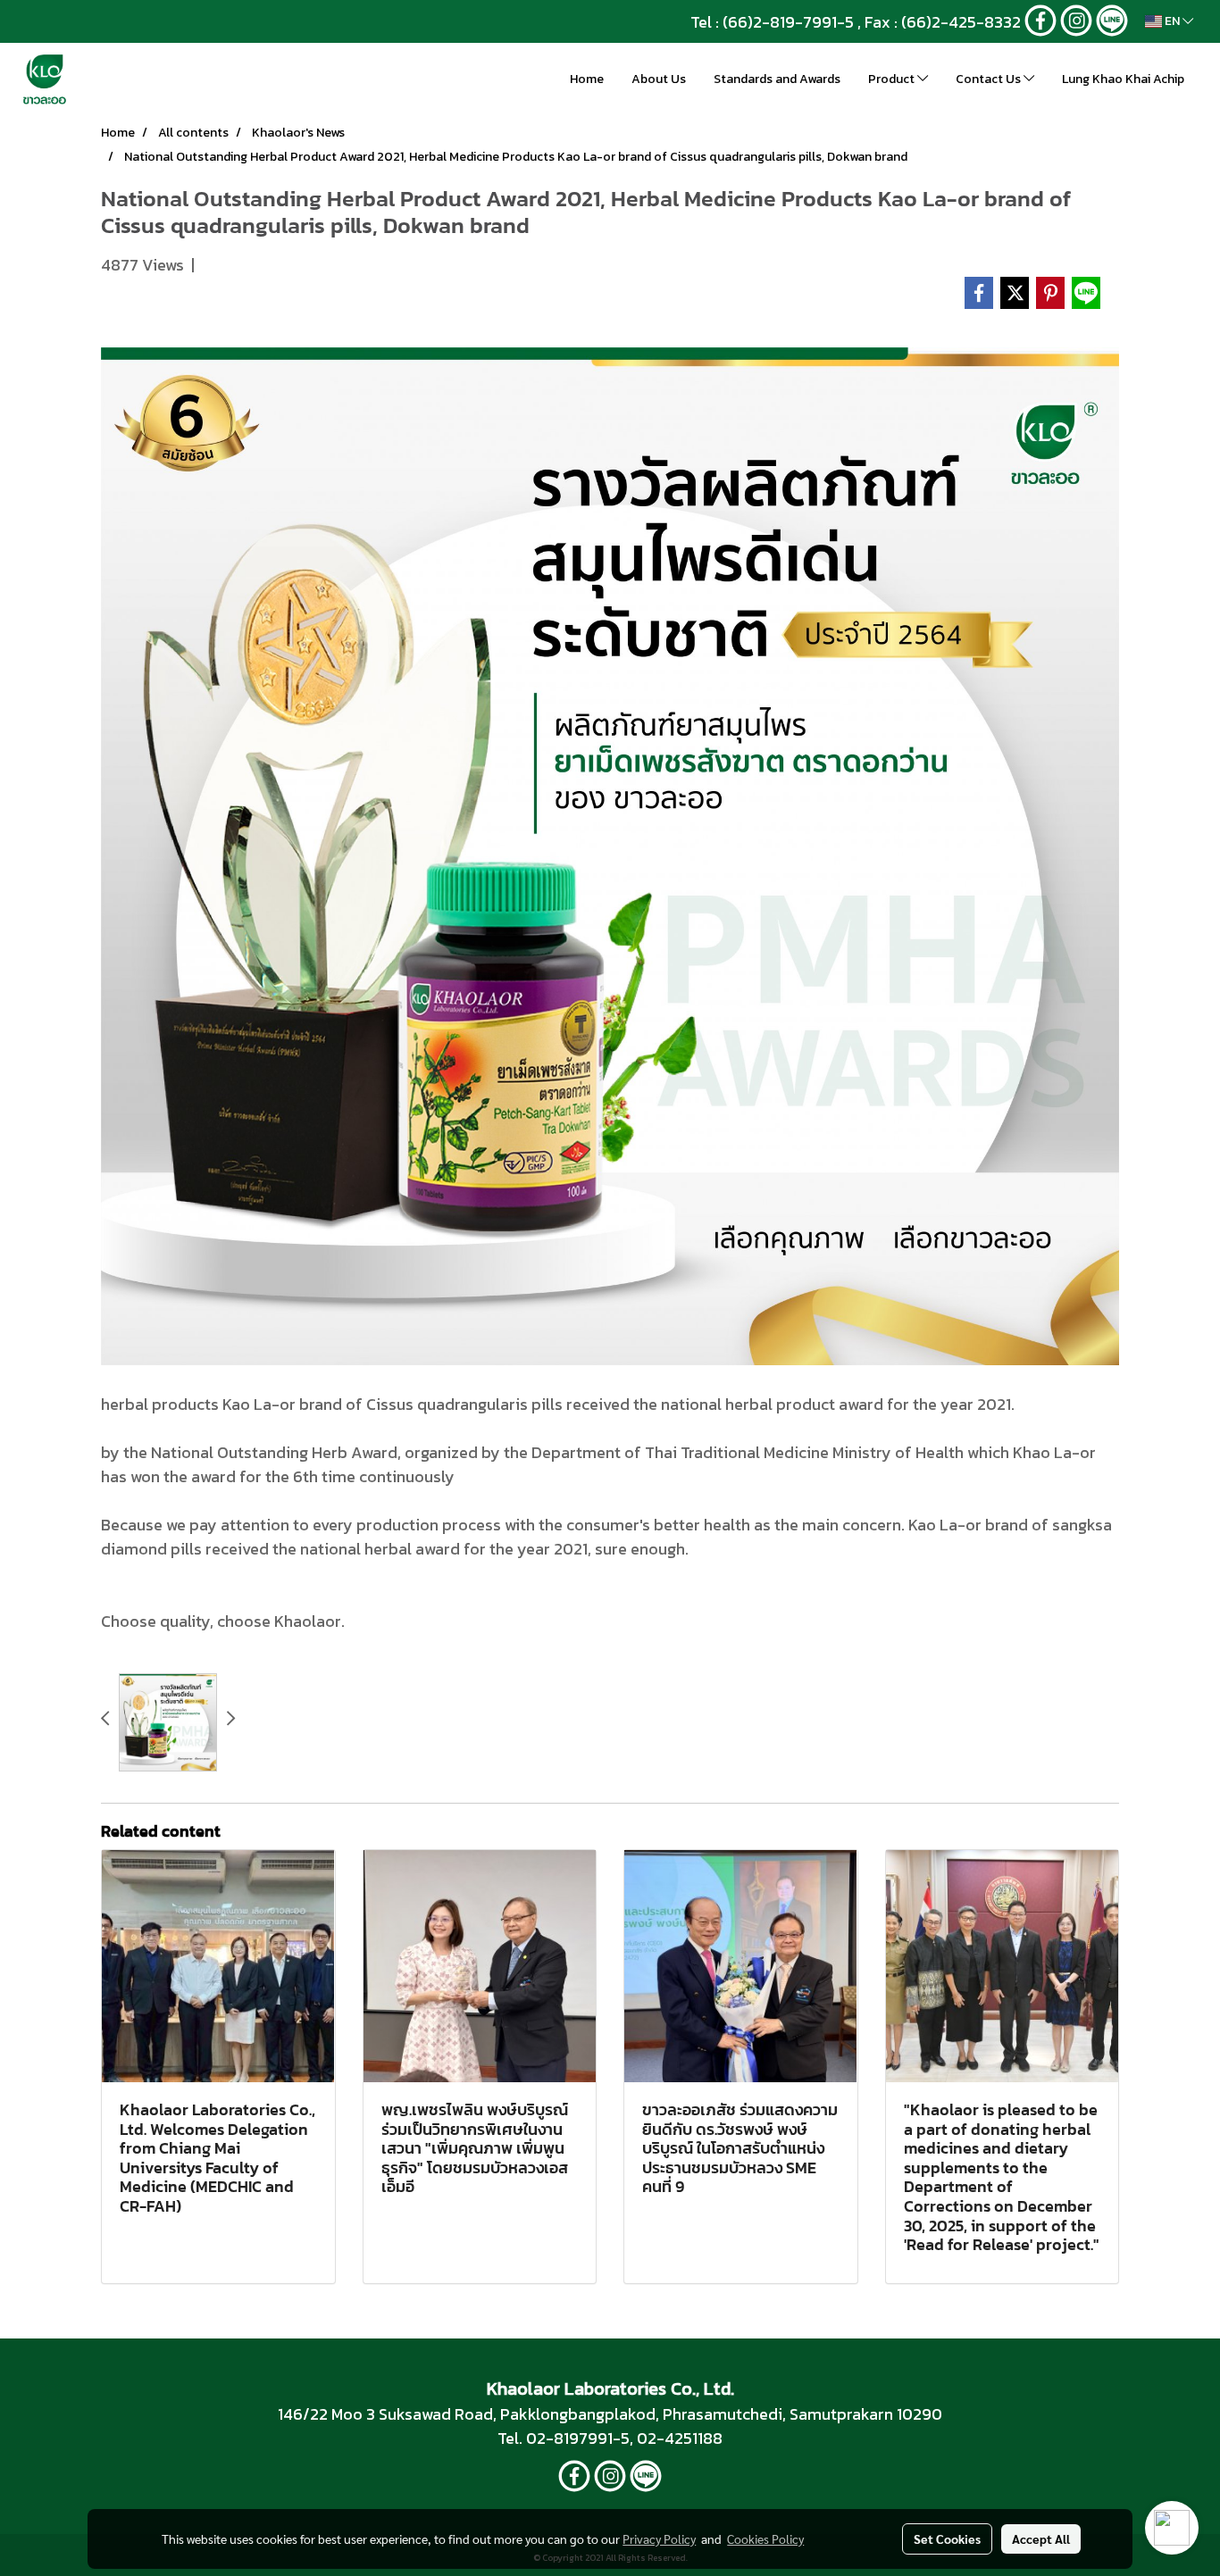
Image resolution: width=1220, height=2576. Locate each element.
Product (893, 79)
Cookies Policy (765, 2538)
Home (587, 79)
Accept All (1041, 2538)
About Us (659, 79)
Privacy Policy (659, 2538)
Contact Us (990, 79)
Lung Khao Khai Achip (1123, 79)
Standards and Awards (777, 79)
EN (1172, 21)
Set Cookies (947, 2538)
